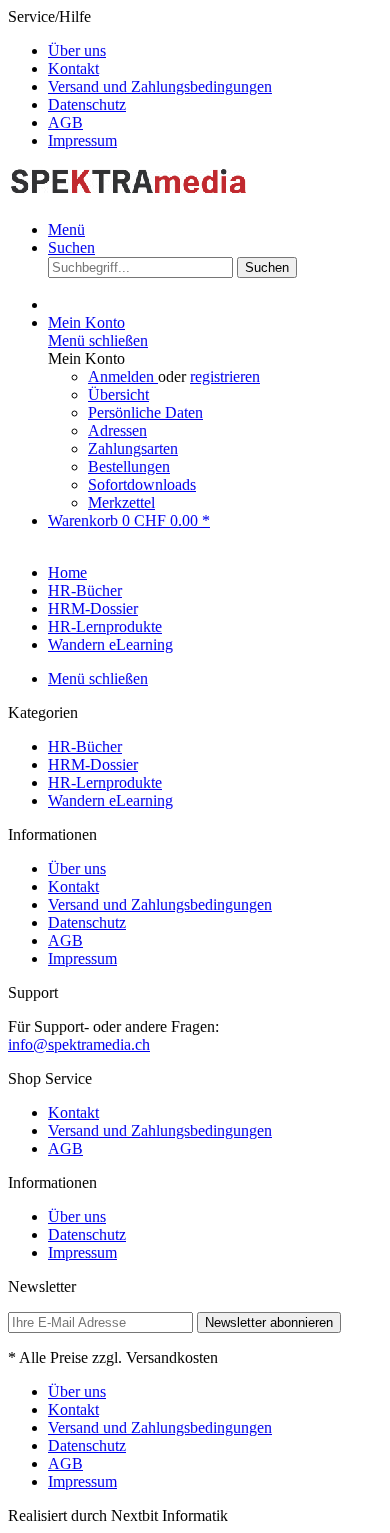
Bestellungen (129, 466)
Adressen (117, 430)
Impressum (82, 140)
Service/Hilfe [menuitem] (140, 78)
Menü (66, 229)
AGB (65, 122)
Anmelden (123, 376)
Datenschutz (87, 104)
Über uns (77, 50)
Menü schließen (98, 340)
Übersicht (118, 394)
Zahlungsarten (133, 448)
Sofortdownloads (142, 484)
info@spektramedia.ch (79, 1044)
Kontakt (73, 68)
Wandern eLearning (110, 800)
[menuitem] (215, 51)
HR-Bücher (85, 746)
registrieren (225, 376)
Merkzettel (121, 502)
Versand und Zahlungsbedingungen (160, 86)
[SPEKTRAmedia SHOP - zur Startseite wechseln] (128, 195)
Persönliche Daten (145, 412)
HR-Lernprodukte (105, 782)
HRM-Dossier (93, 764)
